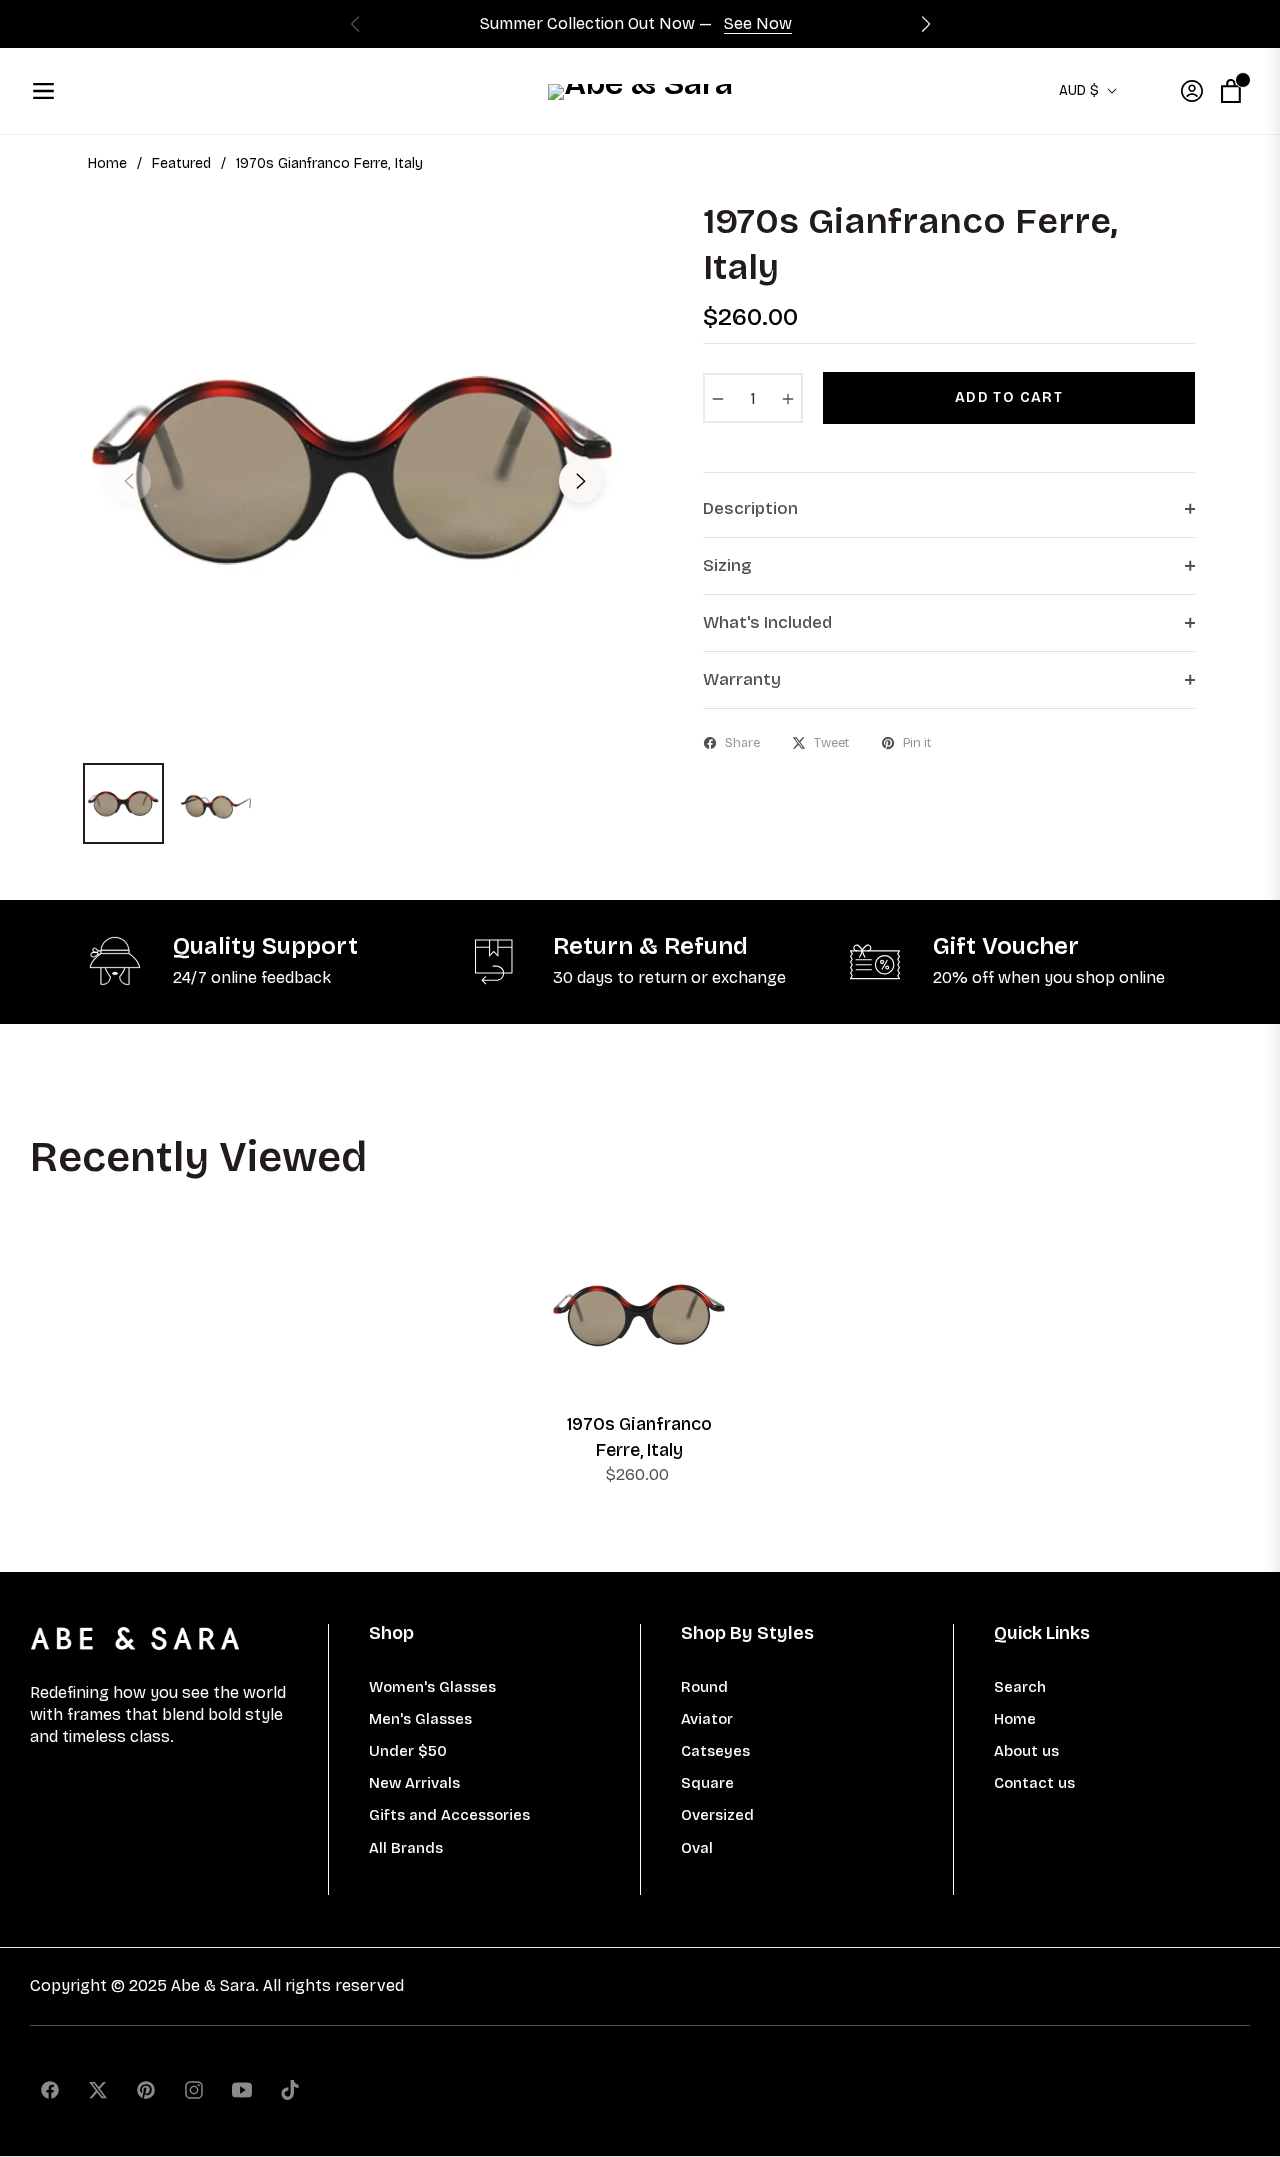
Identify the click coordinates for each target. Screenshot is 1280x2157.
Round (704, 1687)
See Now (758, 23)
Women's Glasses (432, 1687)
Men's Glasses (420, 1719)
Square (707, 1783)
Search (1020, 1687)
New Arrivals (414, 1783)
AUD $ (1079, 90)
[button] (926, 24)
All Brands (406, 1848)
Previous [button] (129, 481)
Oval (697, 1848)
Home (107, 163)
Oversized (717, 1815)
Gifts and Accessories (449, 1815)
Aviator (707, 1719)
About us (1026, 1751)
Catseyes (715, 1751)
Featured (181, 163)
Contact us (1034, 1783)
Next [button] (581, 481)
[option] (355, 469)
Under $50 (408, 1751)
